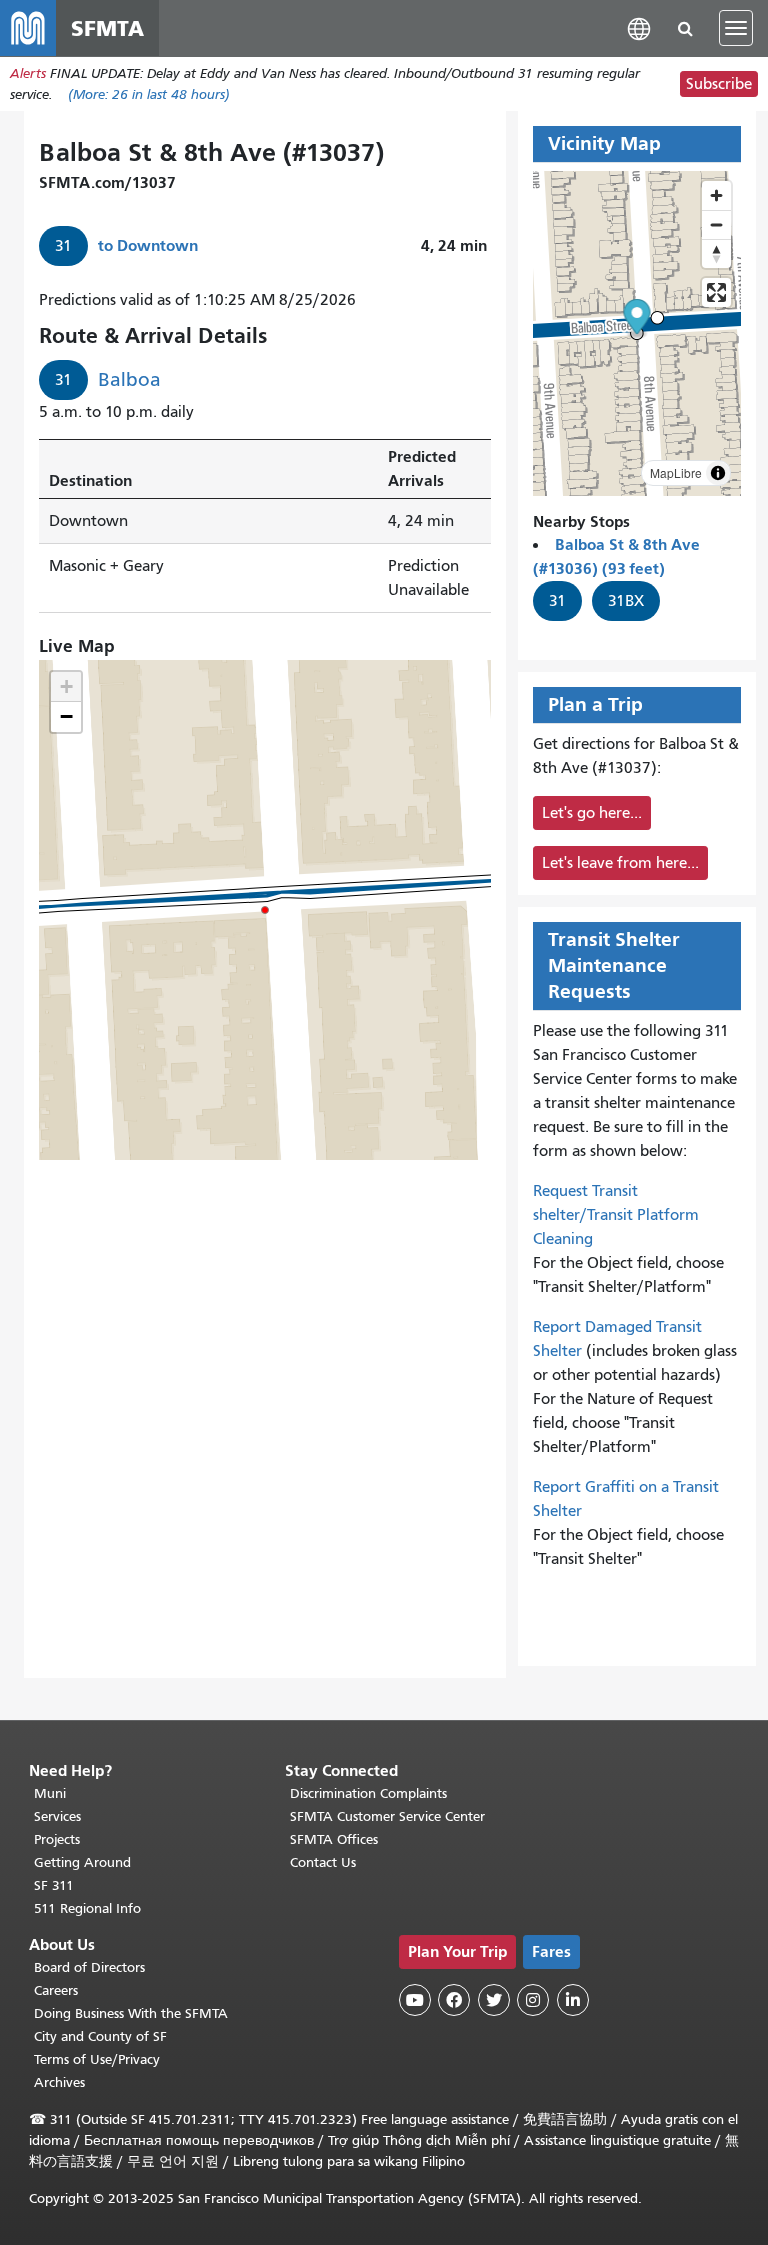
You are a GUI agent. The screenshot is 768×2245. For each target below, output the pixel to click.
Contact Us (323, 1862)
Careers (56, 1990)
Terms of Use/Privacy (97, 2059)
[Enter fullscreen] (716, 292)
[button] (639, 27)
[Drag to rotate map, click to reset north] (716, 253)
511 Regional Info (87, 1908)
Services (57, 1816)
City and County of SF (100, 2036)
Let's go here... (592, 813)
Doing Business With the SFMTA (131, 2013)
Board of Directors (89, 1967)
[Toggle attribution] (718, 473)
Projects (57, 1839)
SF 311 (54, 1885)
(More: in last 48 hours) (149, 94)
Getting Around (82, 1862)
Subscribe (719, 84)
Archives (59, 2082)
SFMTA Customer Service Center (387, 1816)
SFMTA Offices (334, 1839)
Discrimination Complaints (368, 1793)
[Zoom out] (716, 224)
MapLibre (676, 472)
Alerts (28, 73)
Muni (50, 1793)
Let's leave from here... (620, 863)
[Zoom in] (716, 195)
